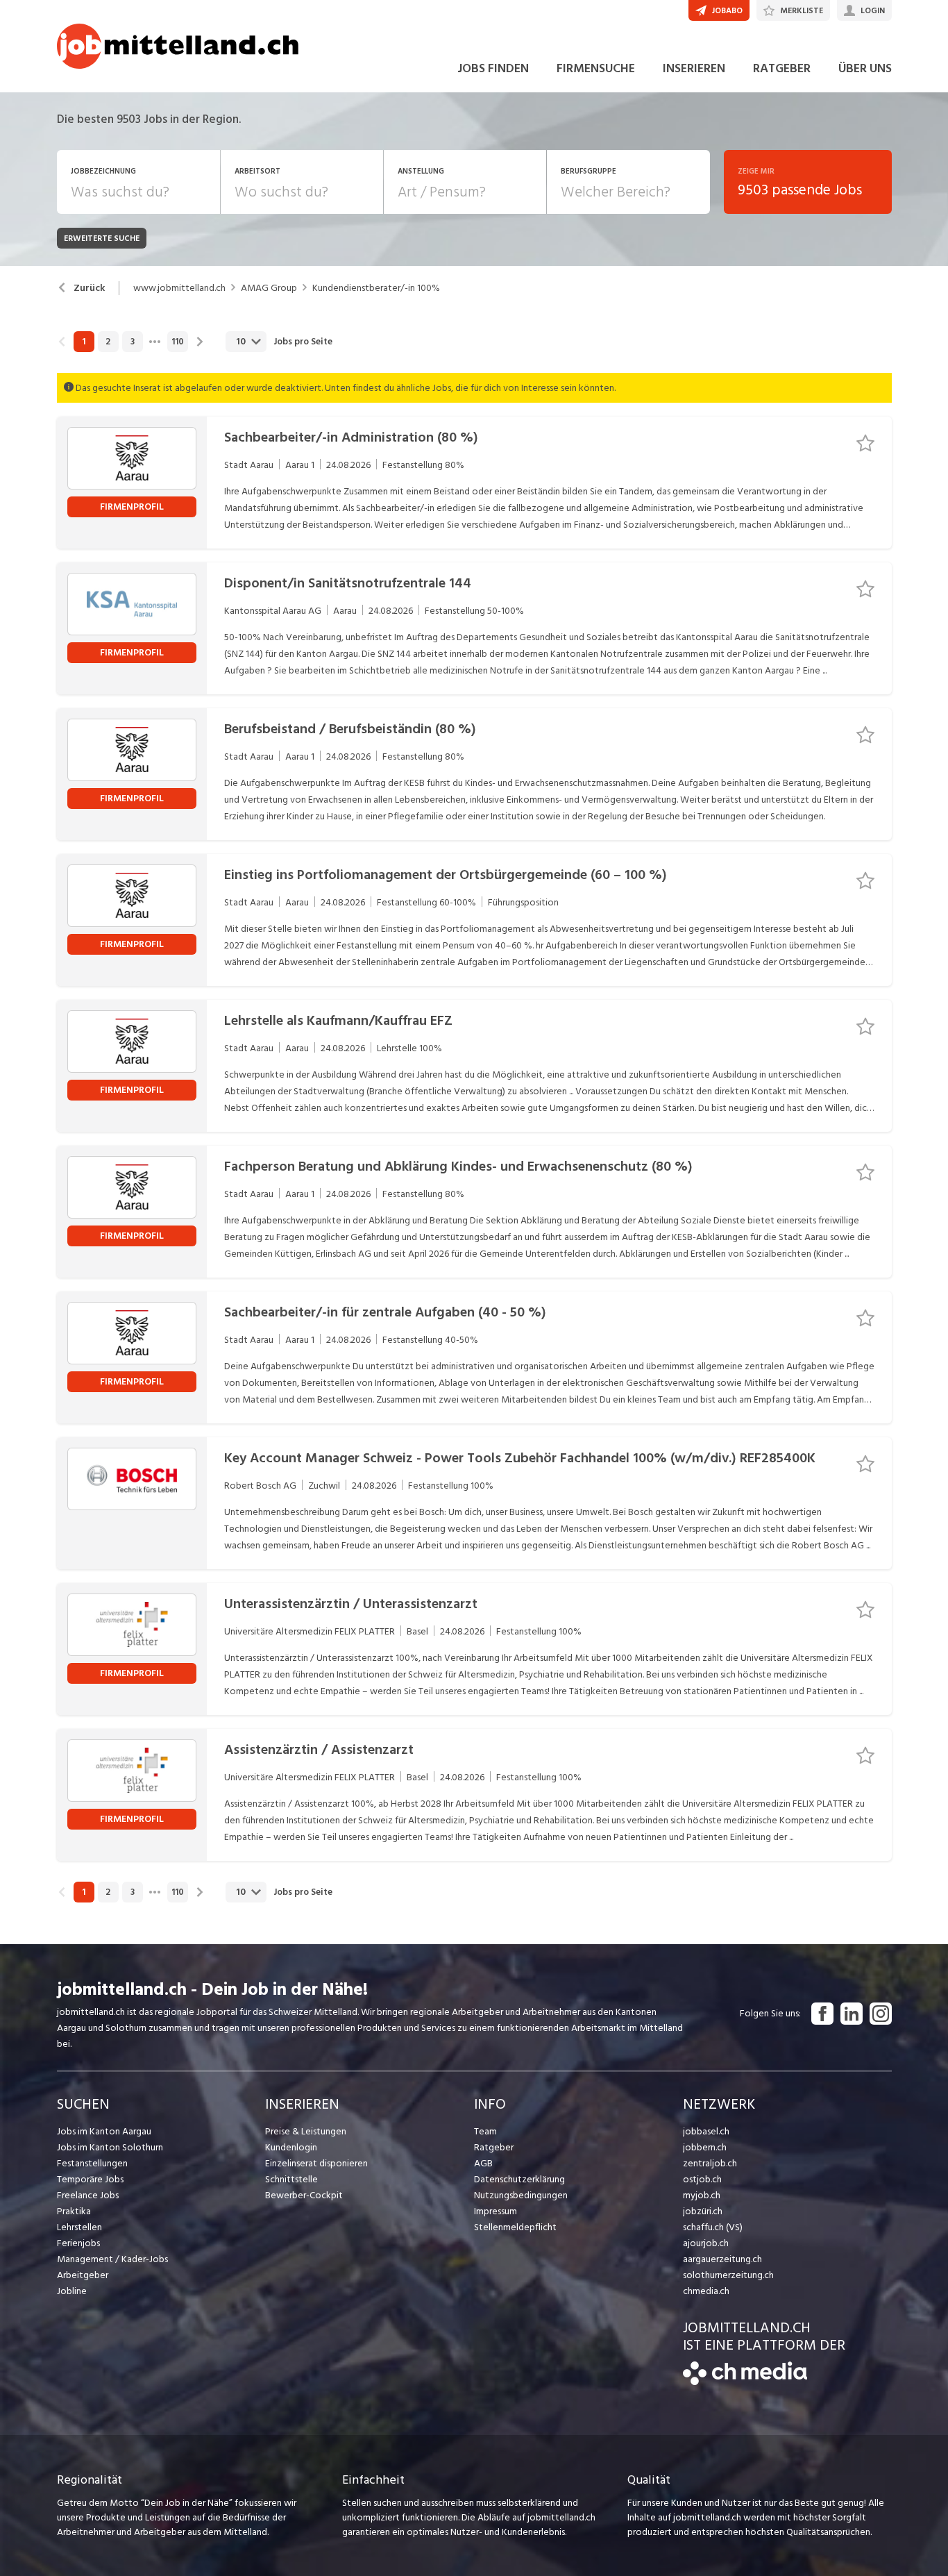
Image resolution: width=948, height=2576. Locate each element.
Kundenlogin (291, 2147)
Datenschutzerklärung (519, 2179)
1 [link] (84, 342)
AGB (483, 2163)
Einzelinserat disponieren (316, 2163)
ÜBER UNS (865, 68)
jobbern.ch (705, 2147)
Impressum (496, 2211)
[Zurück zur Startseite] (745, 2382)
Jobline (72, 2291)
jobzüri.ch (703, 2211)
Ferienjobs (78, 2243)
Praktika (74, 2211)
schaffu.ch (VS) (713, 2227)
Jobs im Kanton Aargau (104, 2131)
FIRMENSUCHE (596, 68)
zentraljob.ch (710, 2163)
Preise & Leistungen (306, 2131)
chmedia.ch (706, 2291)
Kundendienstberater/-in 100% (376, 288)
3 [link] (133, 342)
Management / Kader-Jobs (112, 2259)
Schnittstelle (291, 2179)
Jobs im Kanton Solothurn (110, 2147)
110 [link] (178, 342)
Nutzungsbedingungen (521, 2195)
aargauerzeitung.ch (722, 2259)
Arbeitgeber (83, 2275)
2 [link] (108, 342)
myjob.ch (702, 2195)
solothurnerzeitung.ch (728, 2275)
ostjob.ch (702, 2179)
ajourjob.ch (706, 2243)
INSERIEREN (694, 68)
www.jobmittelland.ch (179, 288)
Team (485, 2131)
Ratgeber (494, 2147)
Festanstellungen (92, 2163)
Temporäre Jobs (90, 2179)
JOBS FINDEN (493, 68)
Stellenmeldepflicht (515, 2227)
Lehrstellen (79, 2227)
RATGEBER (782, 68)
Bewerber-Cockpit (304, 2195)
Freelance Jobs (88, 2195)
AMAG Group (269, 288)
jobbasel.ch (706, 2131)
